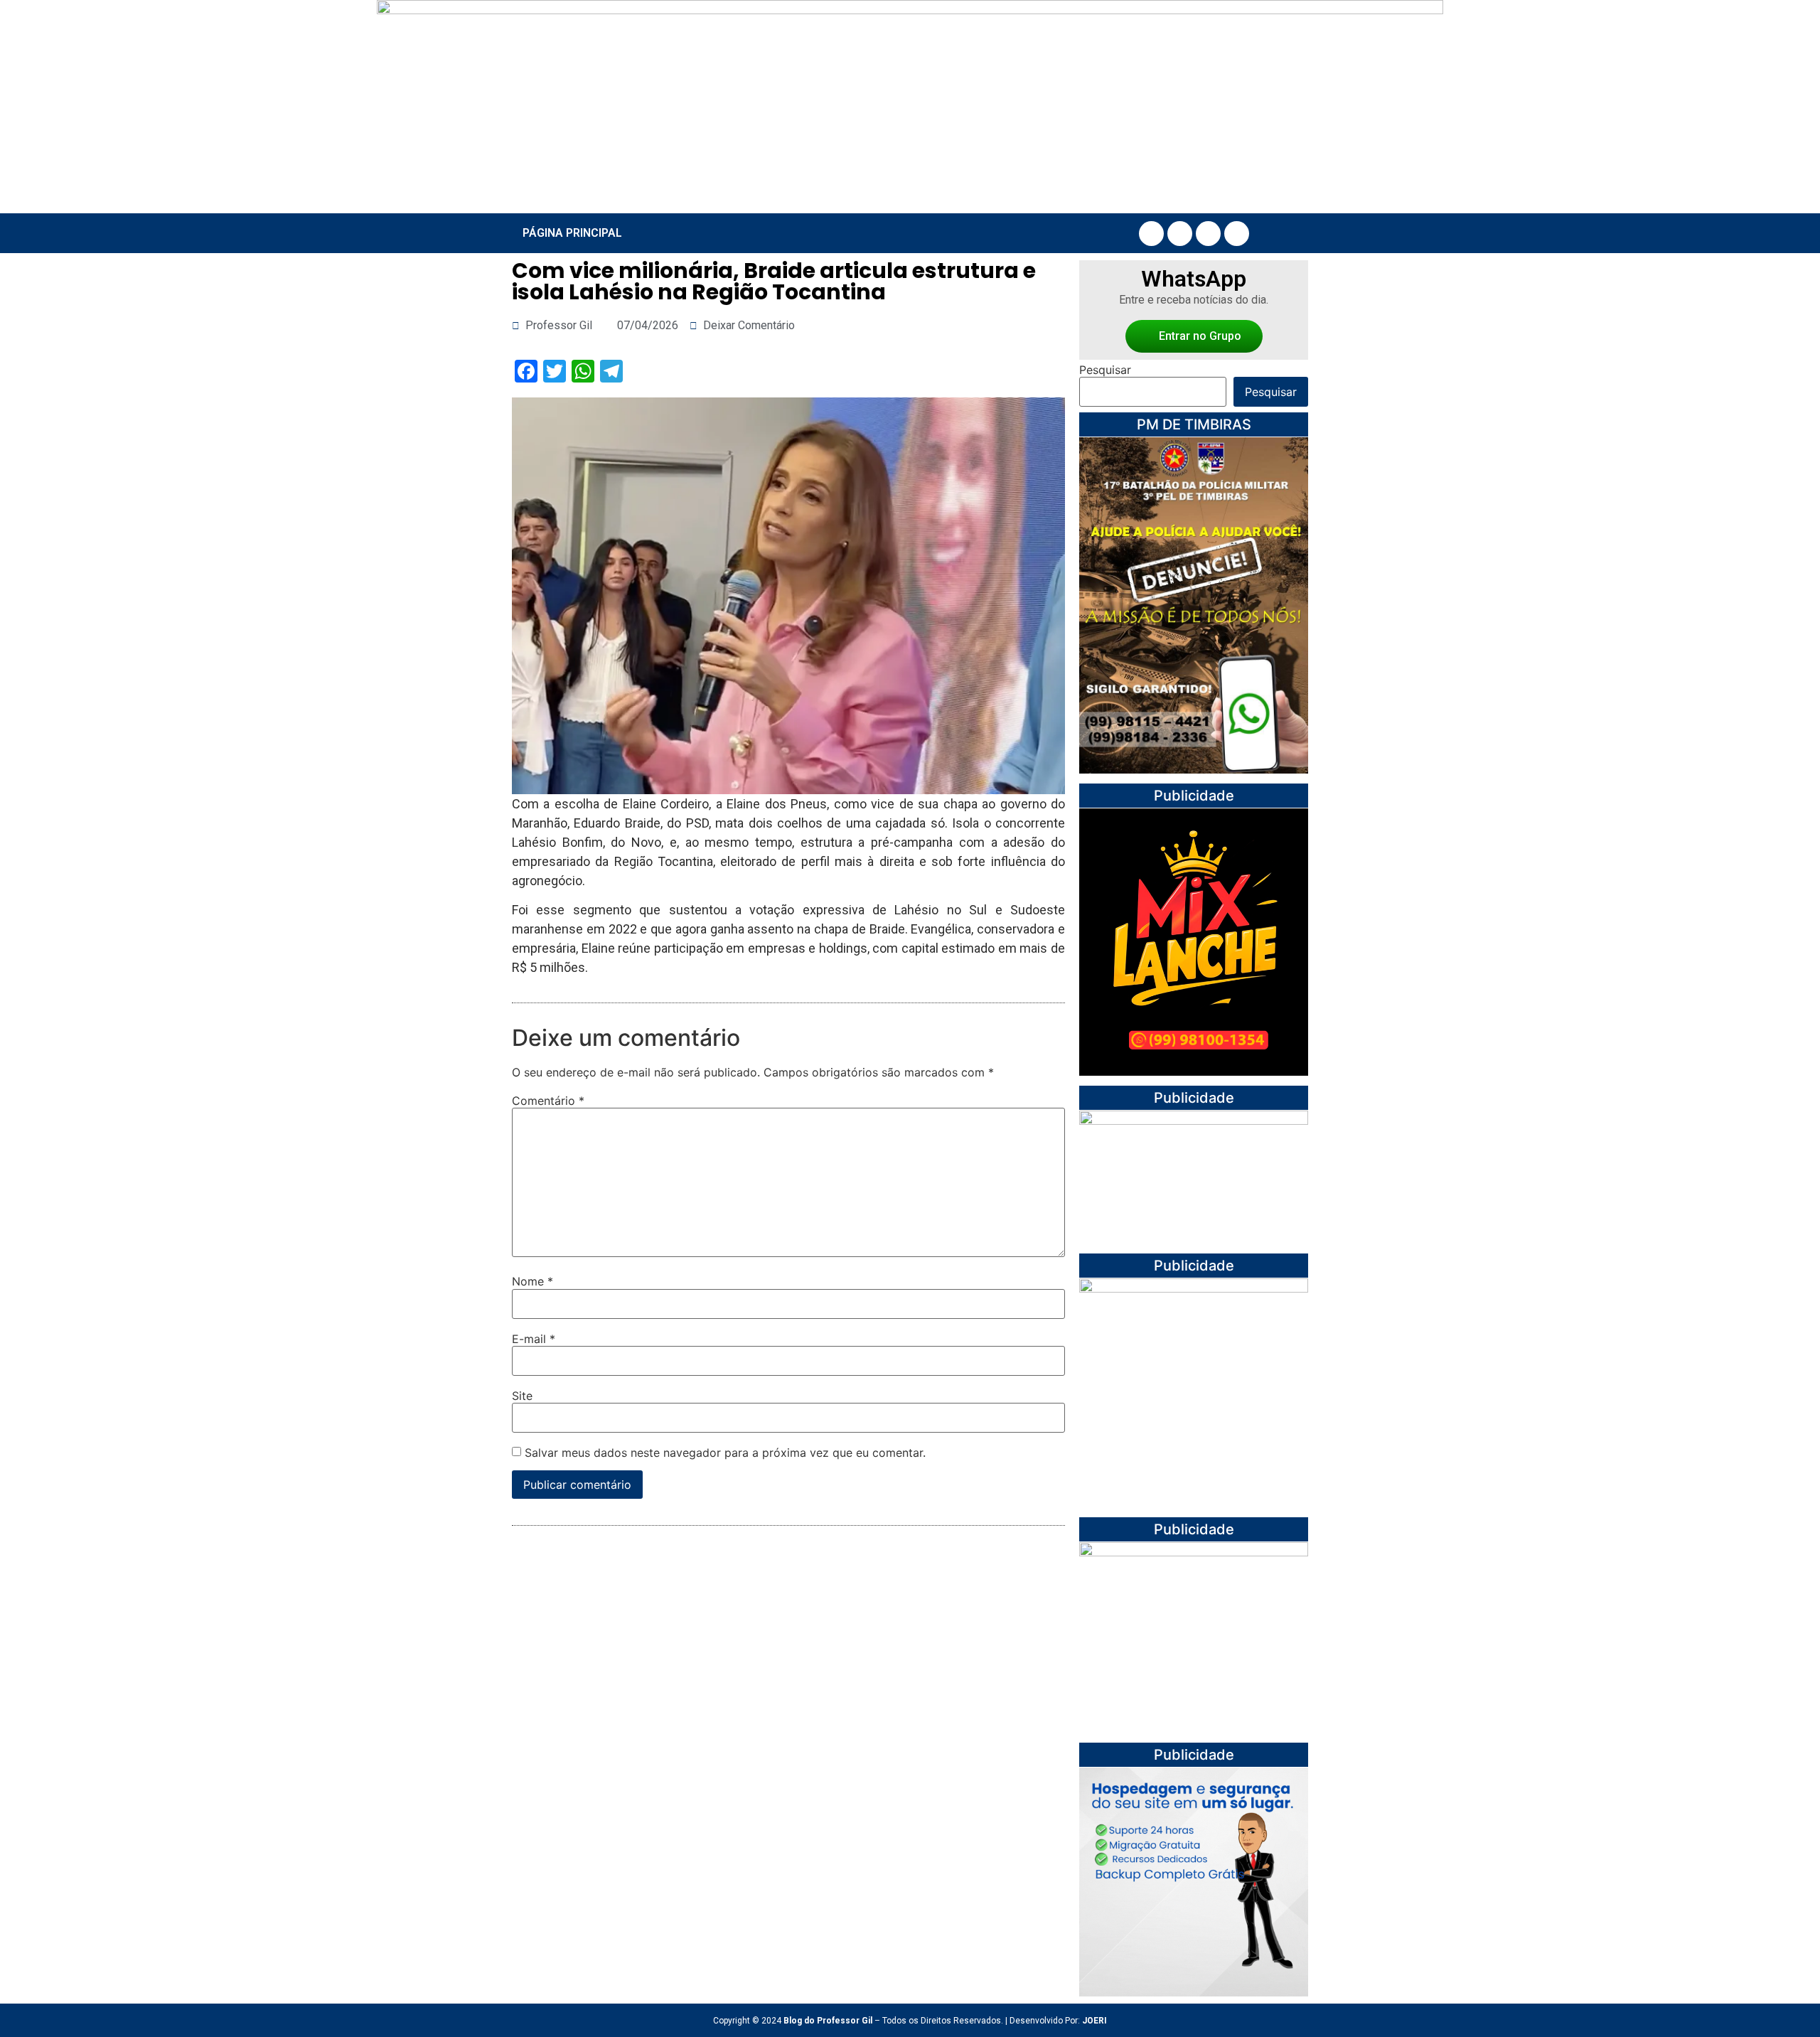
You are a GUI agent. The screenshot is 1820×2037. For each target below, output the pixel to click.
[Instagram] (1180, 234)
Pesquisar (1105, 370)
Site (522, 1396)
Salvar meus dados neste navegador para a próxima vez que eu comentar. (725, 1453)
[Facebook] (1151, 234)
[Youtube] (1208, 234)
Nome (532, 1281)
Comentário (548, 1101)
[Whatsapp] (1237, 234)
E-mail (534, 1339)
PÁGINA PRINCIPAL (572, 233)
